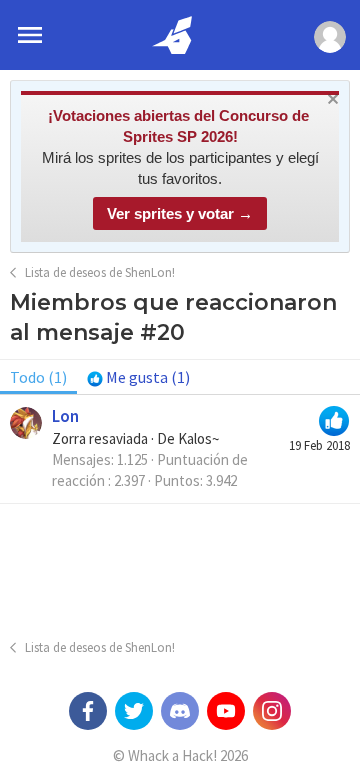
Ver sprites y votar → (180, 213)
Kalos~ (198, 438)
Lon (65, 416)
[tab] (138, 377)
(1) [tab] (38, 377)
